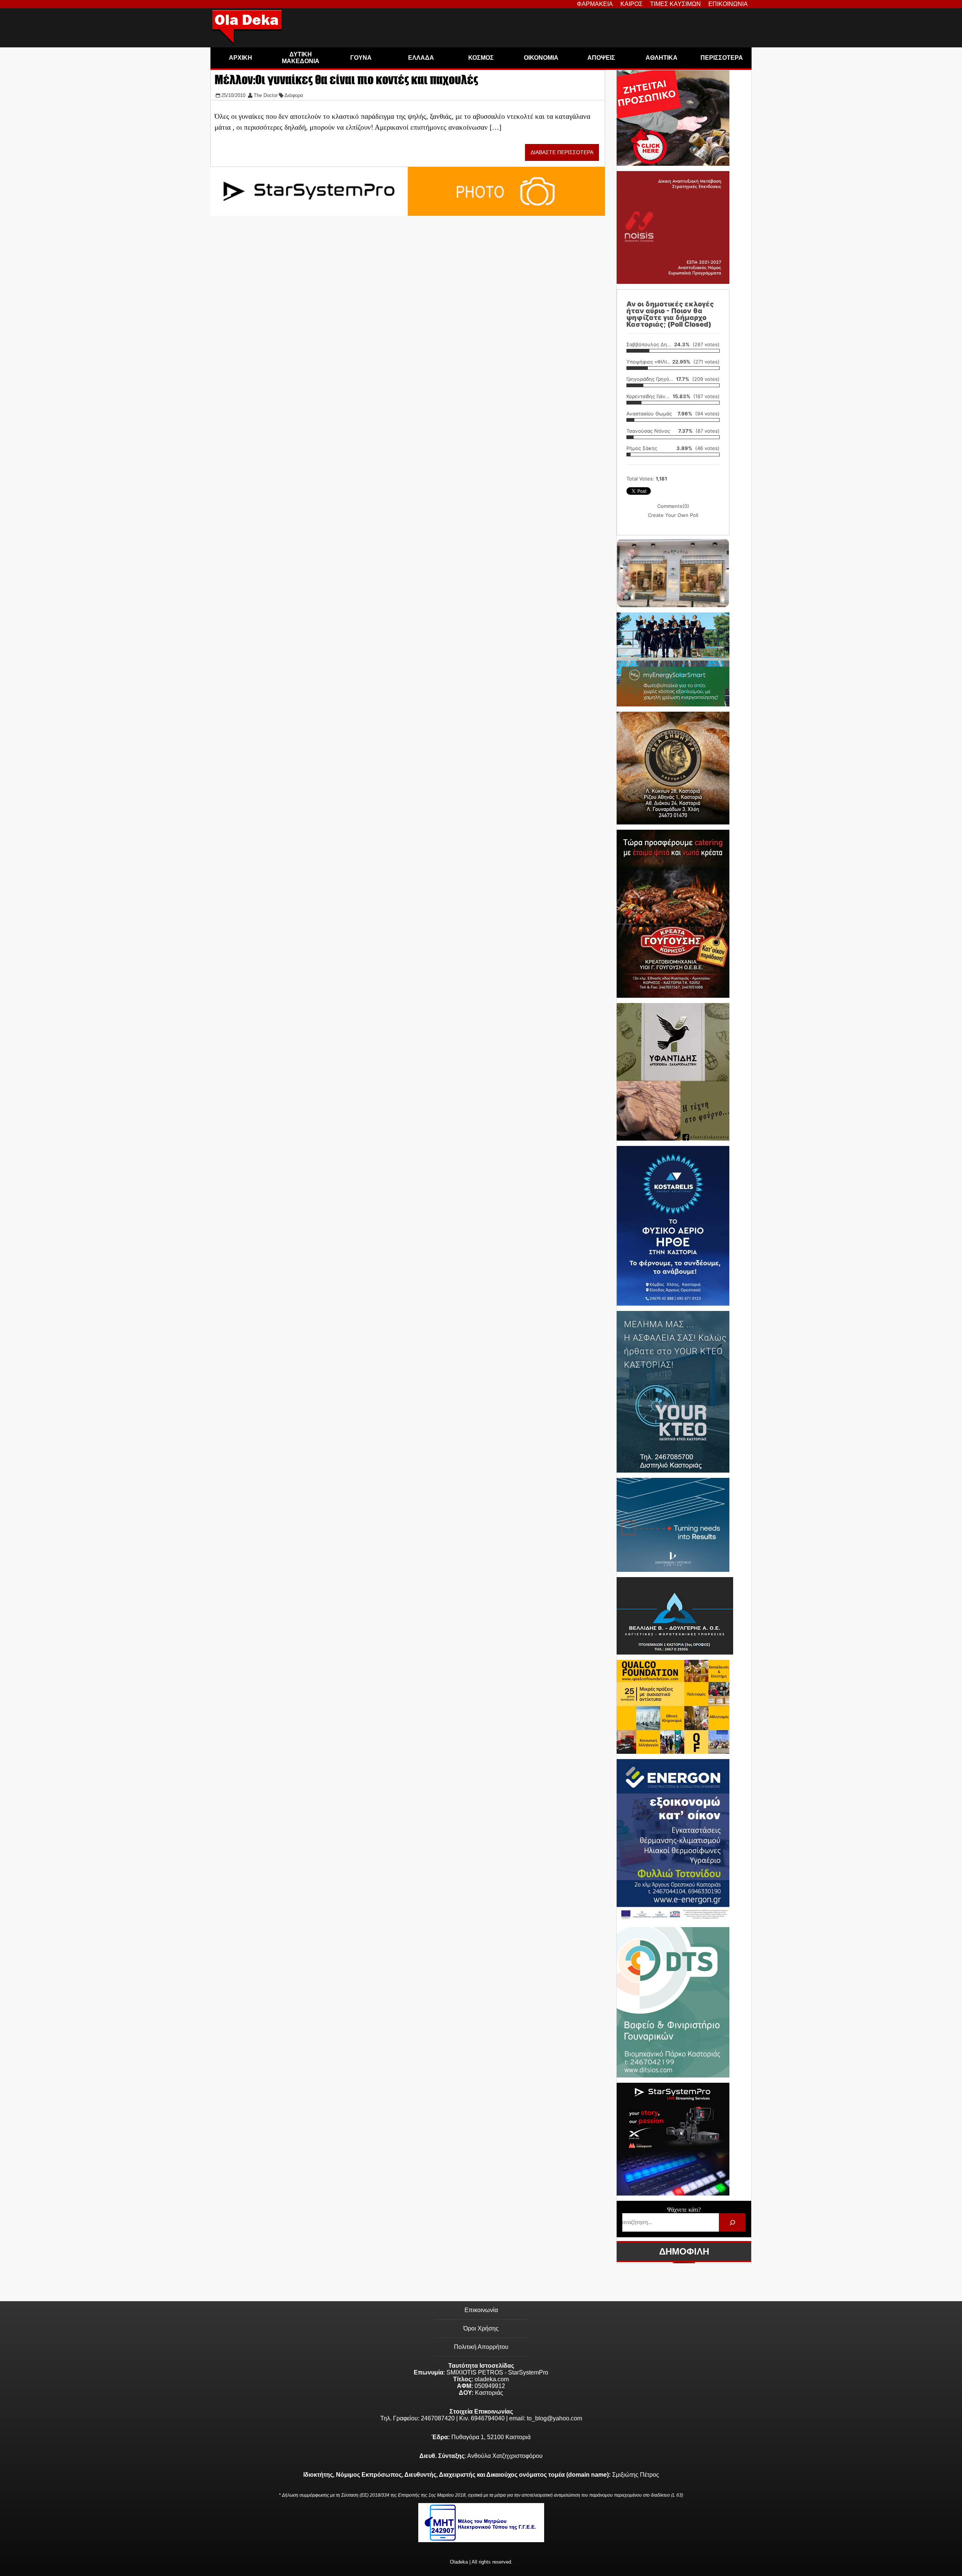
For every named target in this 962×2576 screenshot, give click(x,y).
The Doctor (266, 95)
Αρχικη (240, 58)
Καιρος (632, 4)
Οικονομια (541, 58)
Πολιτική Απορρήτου (481, 2347)
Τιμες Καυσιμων (675, 4)
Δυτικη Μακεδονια (301, 58)
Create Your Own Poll (673, 515)
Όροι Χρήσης (481, 2328)
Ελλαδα (421, 58)
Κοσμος (481, 58)
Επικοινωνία (481, 2310)
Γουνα (361, 58)
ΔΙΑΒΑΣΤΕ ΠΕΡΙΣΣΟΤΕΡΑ (562, 152)
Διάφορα (294, 95)
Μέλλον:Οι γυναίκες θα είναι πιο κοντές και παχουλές (346, 80)
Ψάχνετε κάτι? (684, 2210)
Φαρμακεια (595, 4)
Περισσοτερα (722, 58)
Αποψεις (601, 58)
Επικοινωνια (728, 4)
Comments (673, 506)
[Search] (732, 2222)
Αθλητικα (662, 58)
